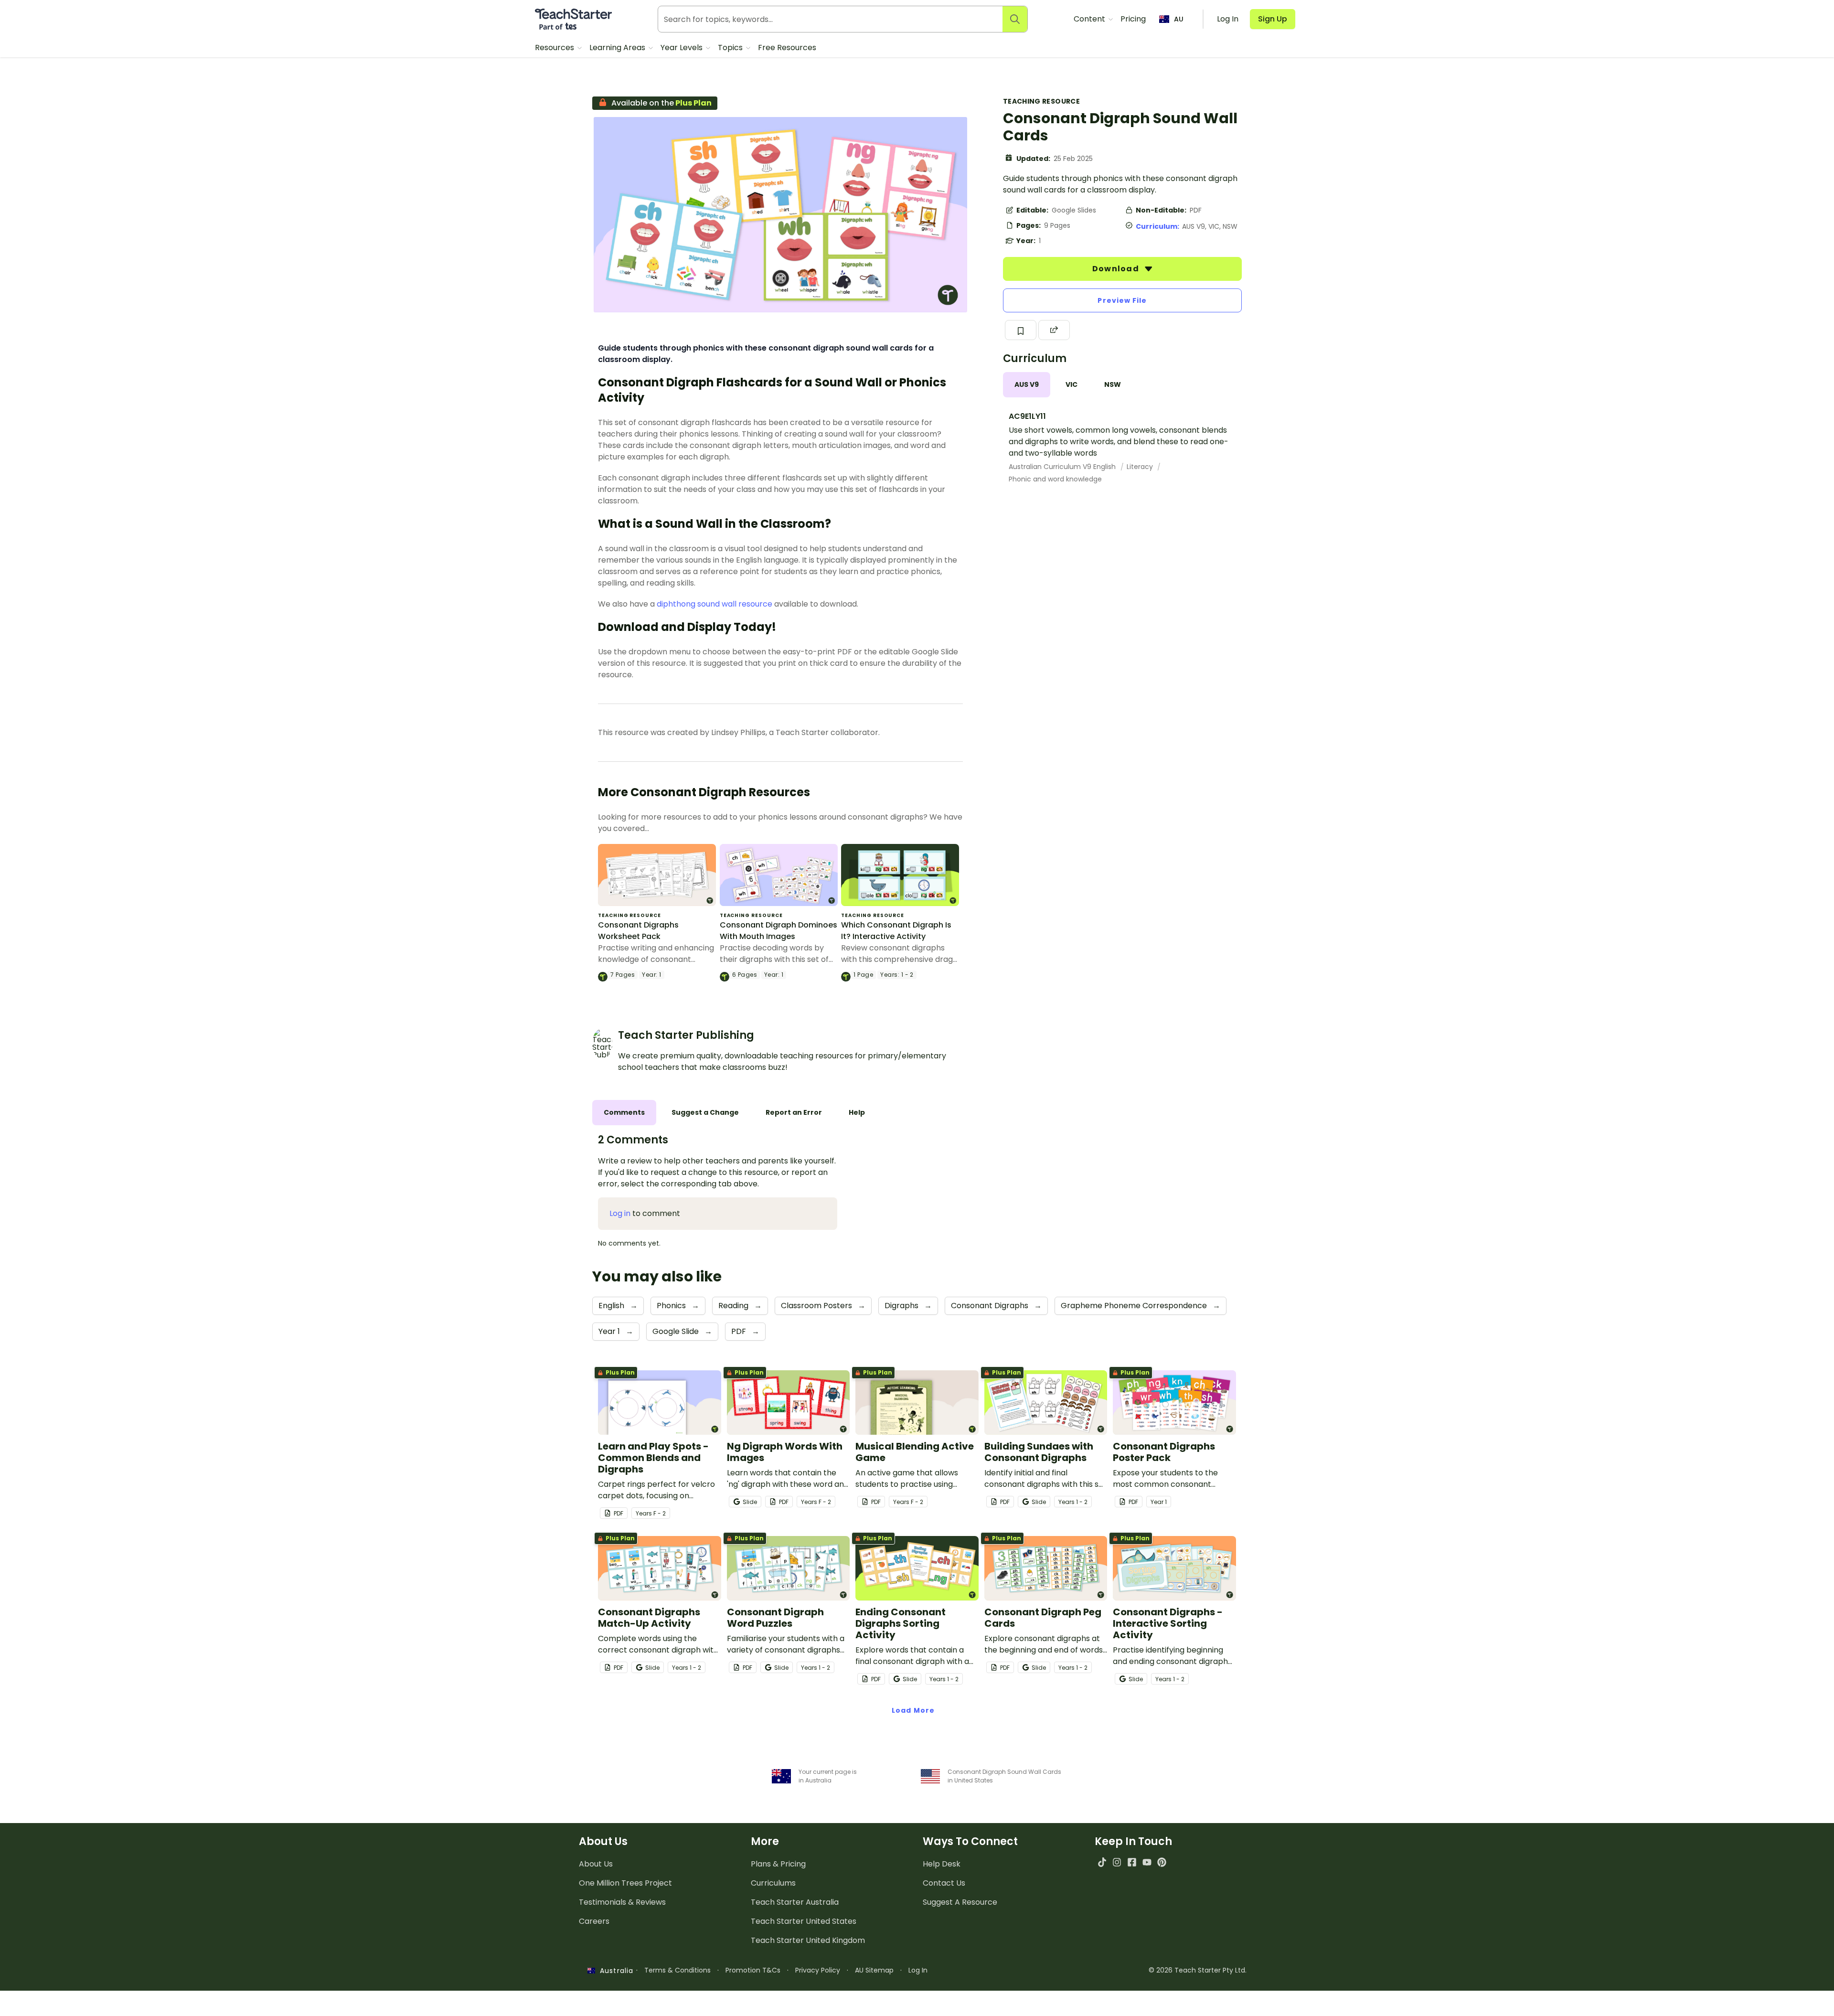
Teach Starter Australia (795, 1902)
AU (1179, 19)
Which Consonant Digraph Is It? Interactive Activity (896, 931)
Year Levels (682, 48)
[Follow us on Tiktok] (1102, 1862)
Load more (913, 1710)
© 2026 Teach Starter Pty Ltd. (1198, 1970)
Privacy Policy (818, 1970)
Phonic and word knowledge (1055, 479)
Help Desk (942, 1864)
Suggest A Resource (960, 1902)
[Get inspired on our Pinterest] (1162, 1862)
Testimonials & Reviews (622, 1902)
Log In (918, 1970)
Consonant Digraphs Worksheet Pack (638, 931)
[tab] (1027, 385)
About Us (596, 1864)
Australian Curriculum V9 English (1063, 467)
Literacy (1141, 467)
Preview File (1122, 300)
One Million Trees (625, 1883)
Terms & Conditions (677, 1970)
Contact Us (944, 1883)
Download (1117, 269)
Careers (594, 1921)
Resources (555, 48)
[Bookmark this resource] (1021, 330)
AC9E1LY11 (1027, 416)
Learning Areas (618, 48)
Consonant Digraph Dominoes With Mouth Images (778, 931)
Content (1090, 19)
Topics (731, 48)
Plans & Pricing (778, 1864)
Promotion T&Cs (753, 1970)
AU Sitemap (874, 1970)
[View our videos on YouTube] (1147, 1862)
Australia (614, 1971)
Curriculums (773, 1883)
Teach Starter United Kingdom (808, 1940)
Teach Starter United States (804, 1921)
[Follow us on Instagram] (1117, 1862)
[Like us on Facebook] (1132, 1862)
